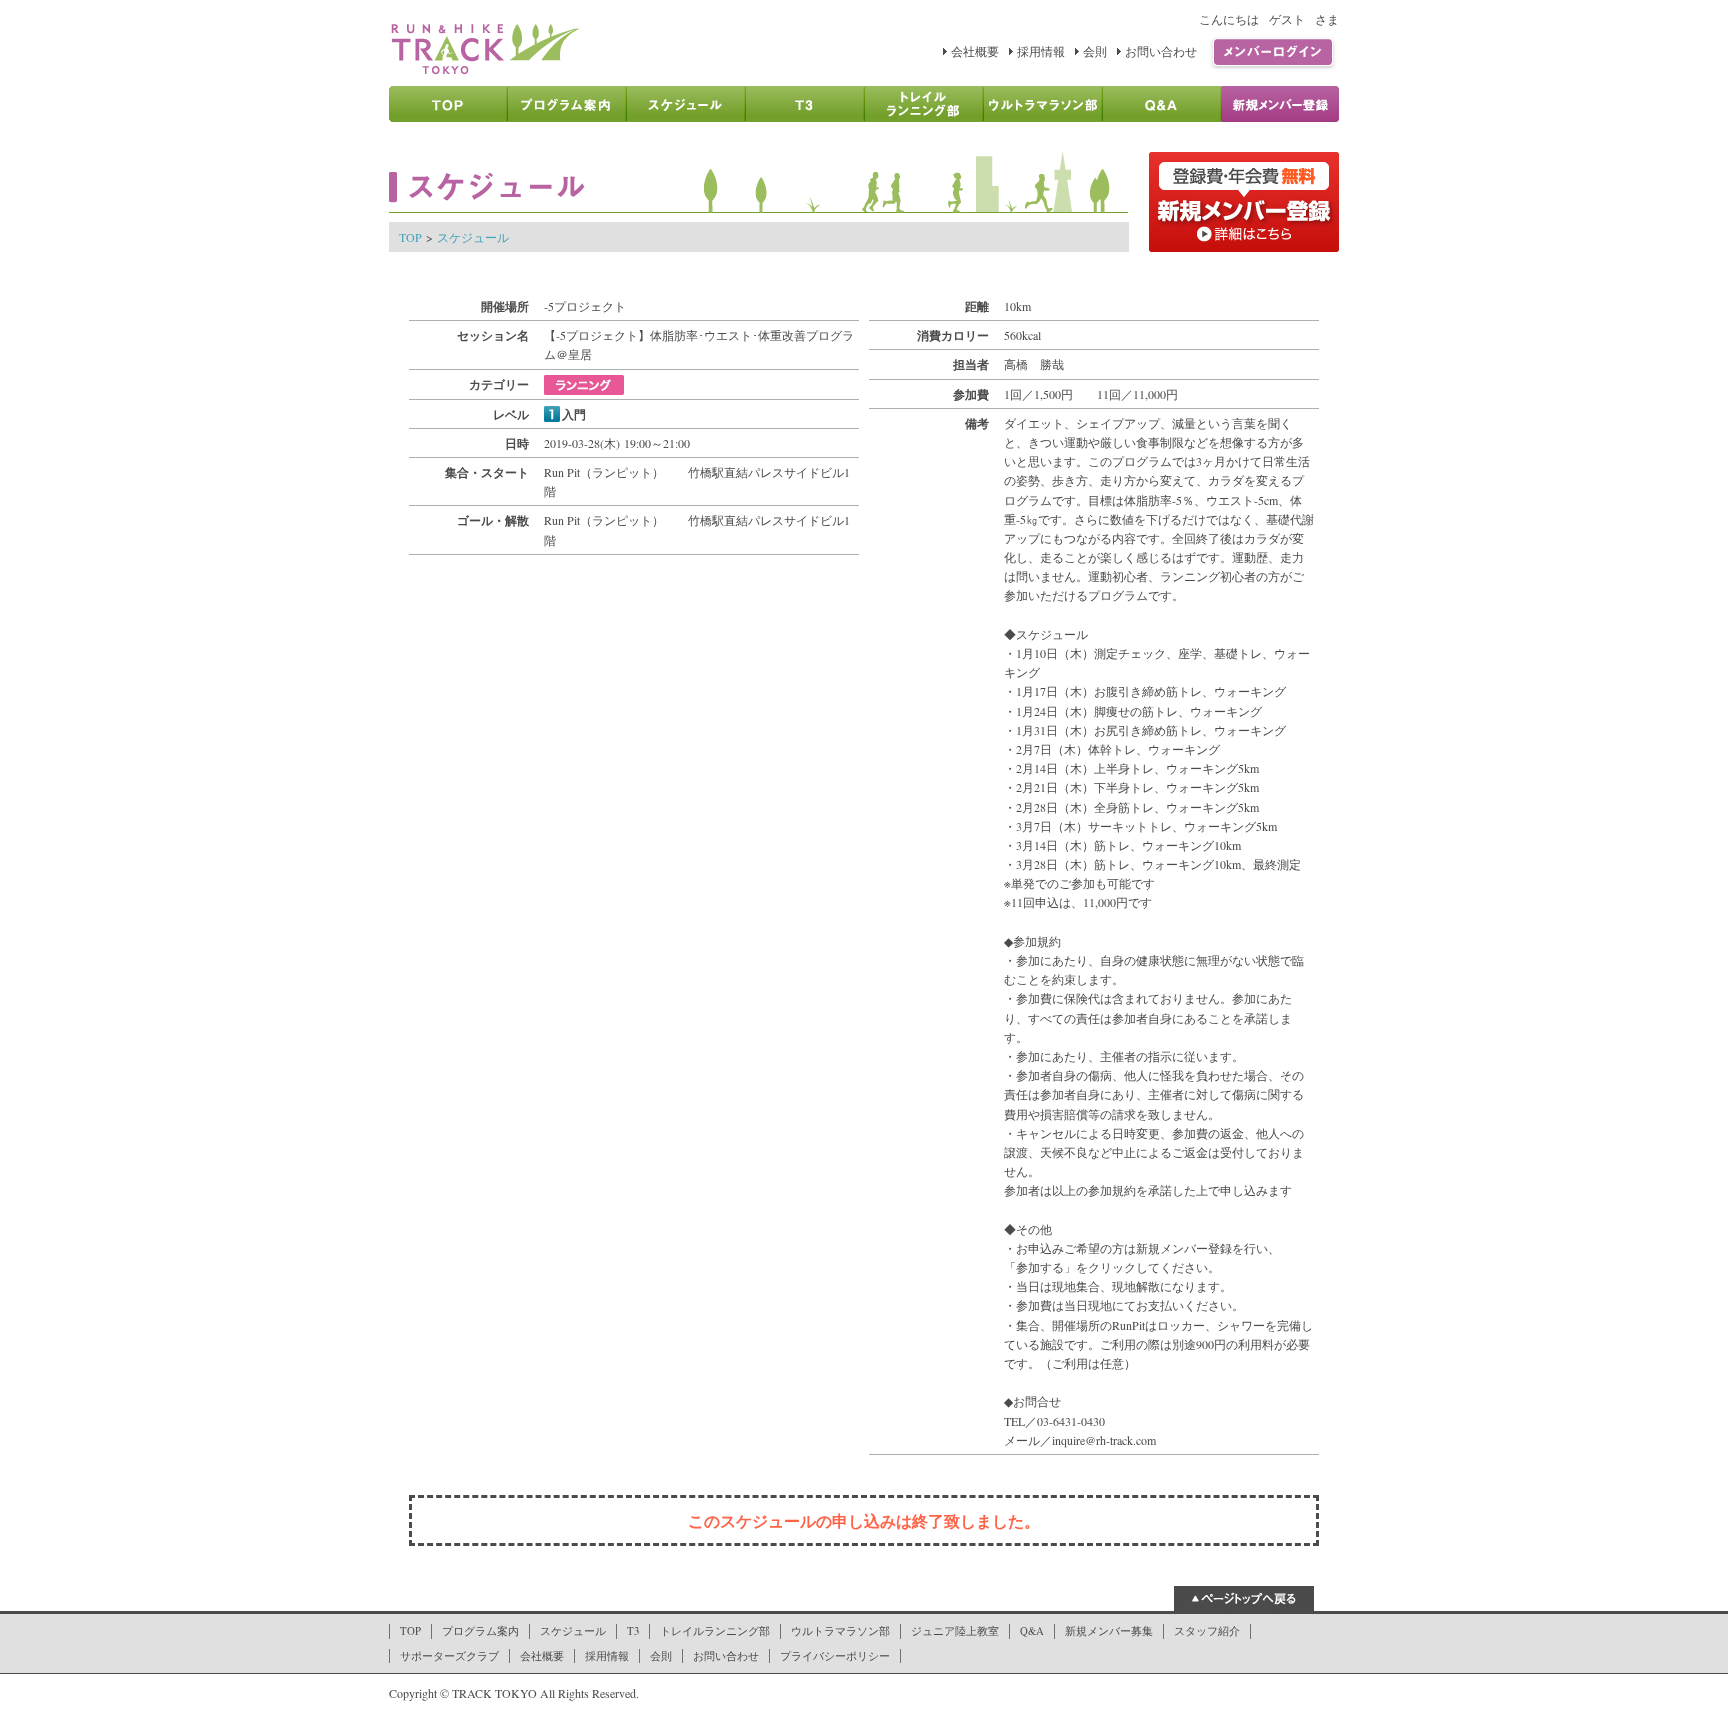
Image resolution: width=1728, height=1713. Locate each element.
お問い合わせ (1161, 51)
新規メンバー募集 (1109, 1631)
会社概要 (975, 51)
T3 (633, 1631)
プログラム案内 (480, 1631)
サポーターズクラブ (449, 1656)
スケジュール (473, 237)
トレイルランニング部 (715, 1631)
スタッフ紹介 (1207, 1631)
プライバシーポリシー (835, 1656)
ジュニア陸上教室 (955, 1631)
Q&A (1032, 1631)
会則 (1095, 51)
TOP (410, 237)
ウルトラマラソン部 (840, 1631)
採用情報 (1041, 51)
